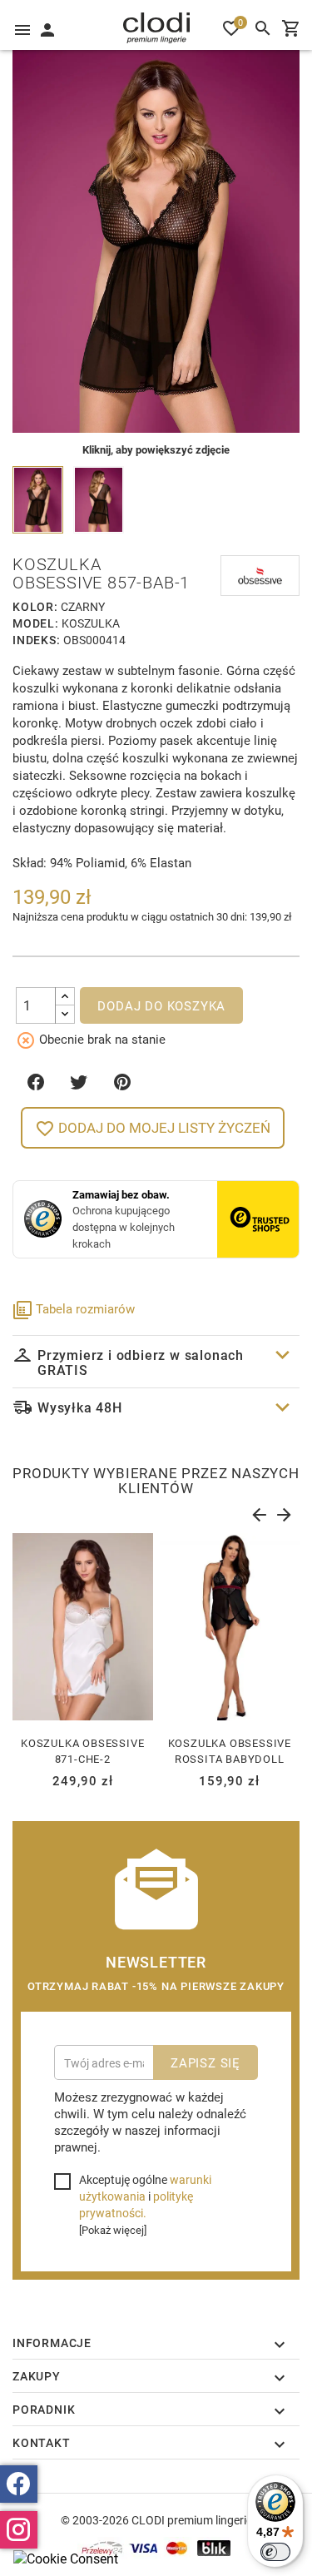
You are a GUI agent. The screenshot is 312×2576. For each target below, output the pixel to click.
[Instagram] (19, 2530)
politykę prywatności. (136, 2204)
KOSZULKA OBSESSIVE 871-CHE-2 (82, 1751)
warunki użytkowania (145, 2188)
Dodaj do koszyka (161, 1005)
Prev (258, 1511)
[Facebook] (19, 2484)
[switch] (275, 2552)
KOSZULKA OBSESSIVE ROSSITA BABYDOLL (230, 1751)
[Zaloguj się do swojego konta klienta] (47, 28)
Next (283, 1511)
